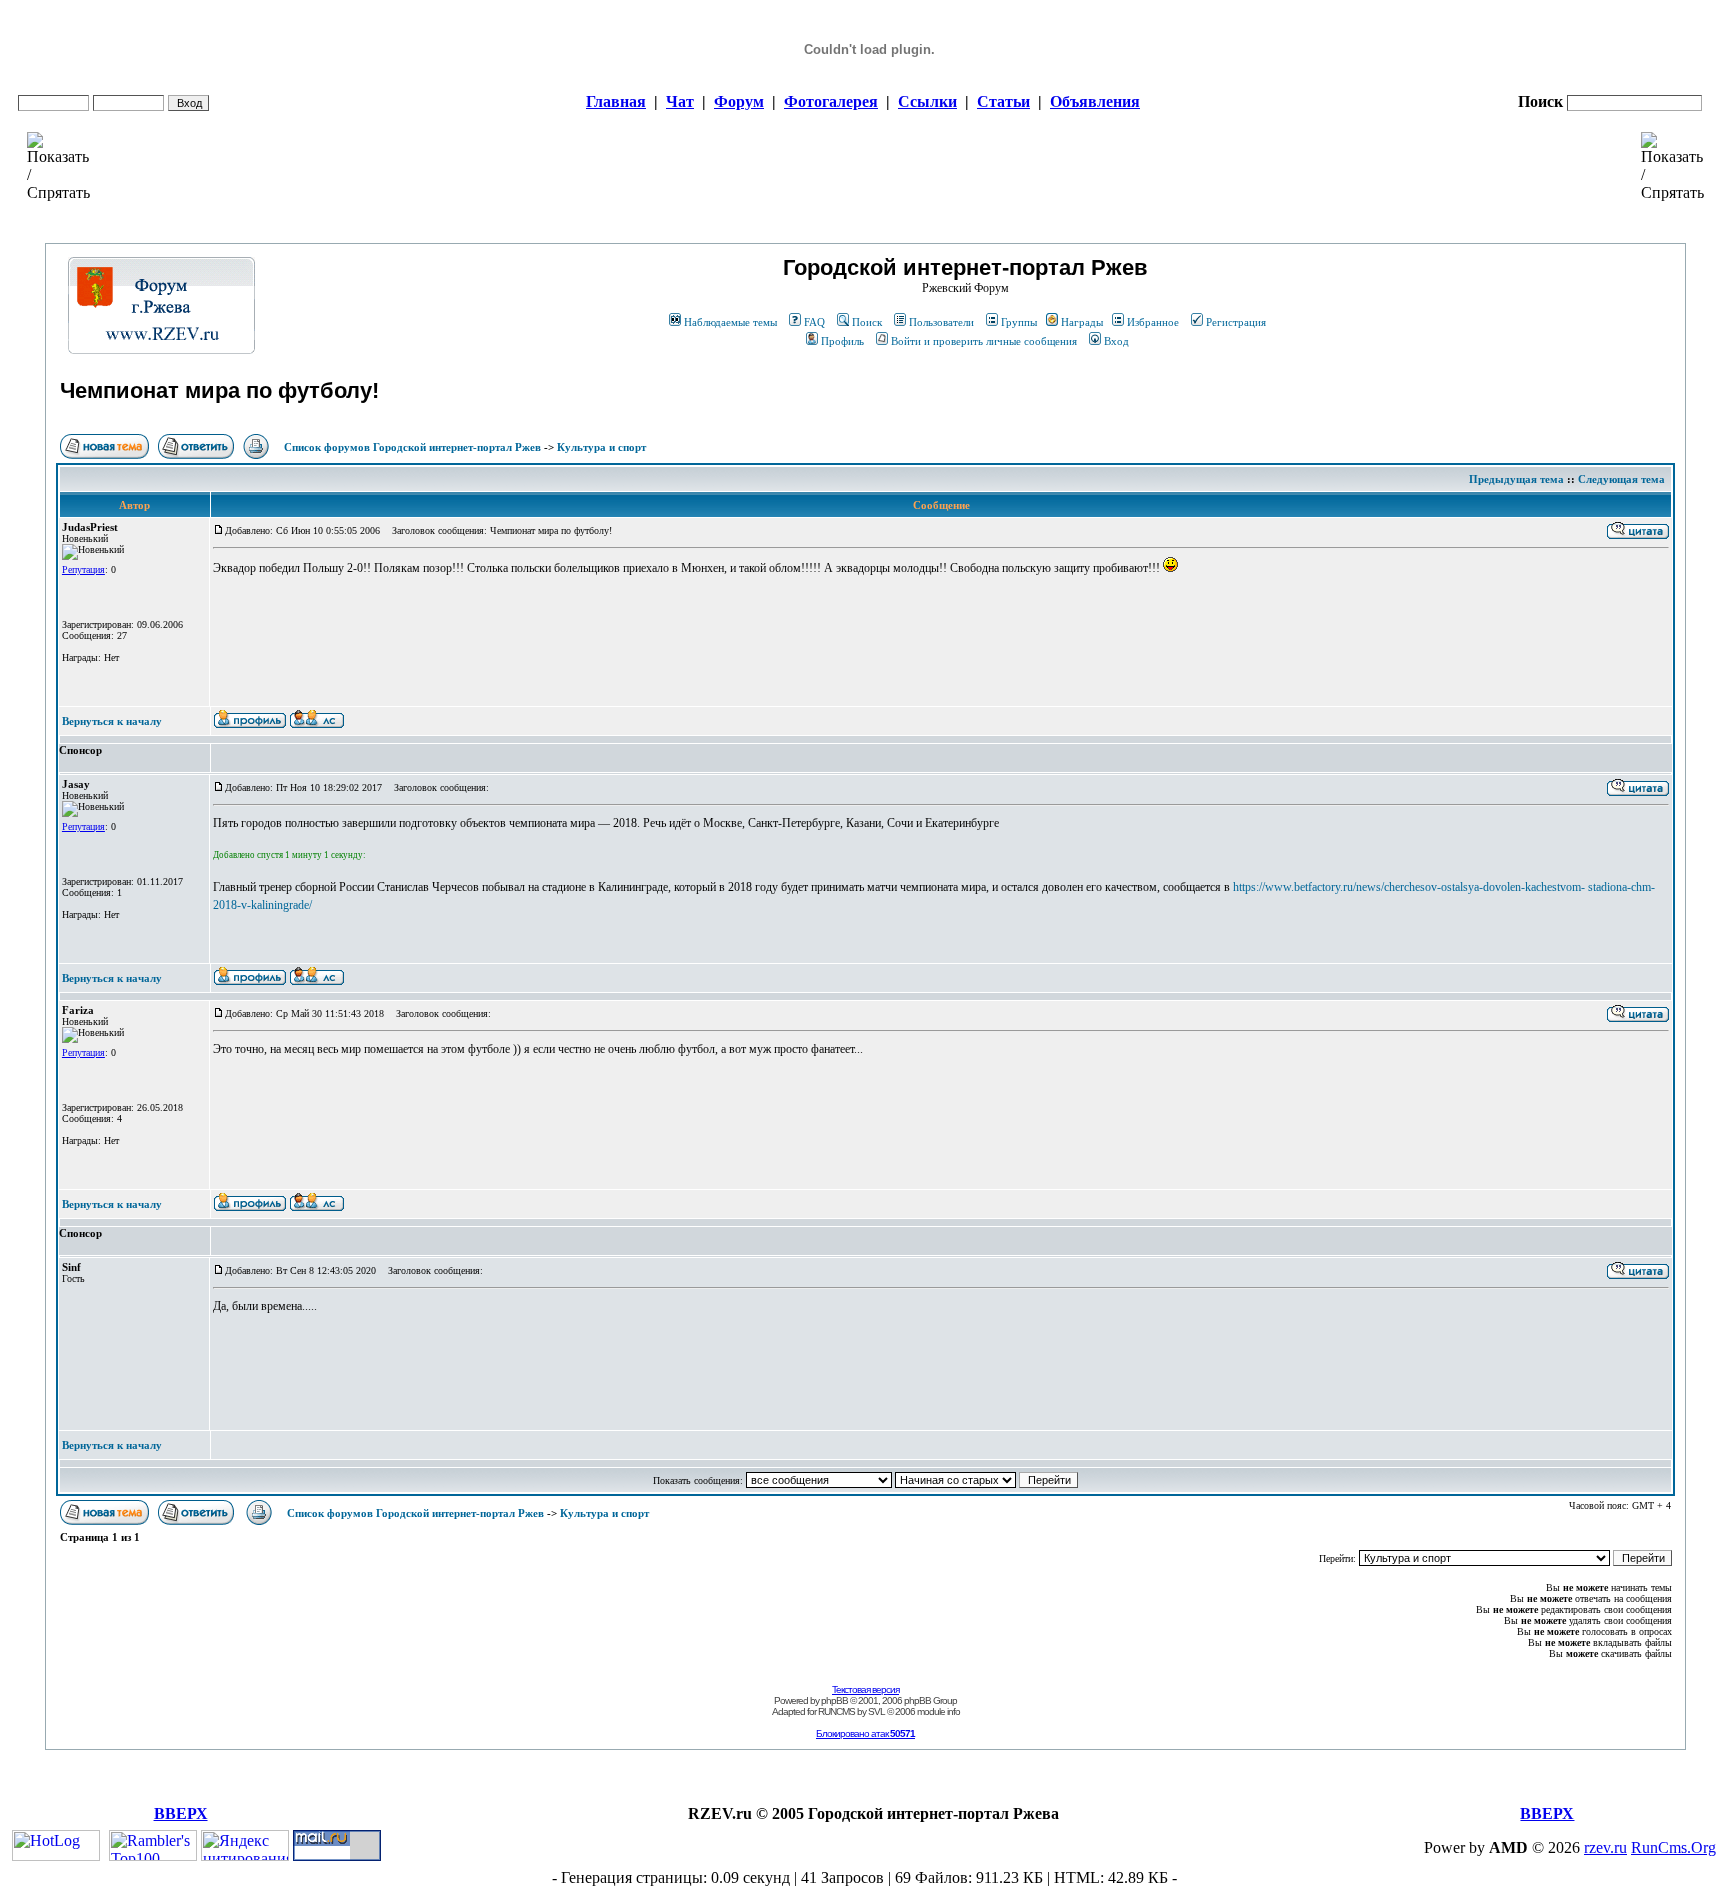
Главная (616, 101)
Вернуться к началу (112, 721)
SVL (876, 1711)
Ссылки (927, 101)
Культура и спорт (601, 447)
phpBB (834, 1700)
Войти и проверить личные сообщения (984, 341)
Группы (1019, 322)
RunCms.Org (1673, 1847)
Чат (680, 101)
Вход (1116, 341)
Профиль (842, 341)
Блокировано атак (865, 1733)
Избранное (1153, 322)
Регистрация (1236, 322)
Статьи (1003, 101)
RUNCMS (836, 1711)
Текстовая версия (865, 1689)
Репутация (83, 569)
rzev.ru (1605, 1847)
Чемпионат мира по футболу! (219, 390)
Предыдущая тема (1516, 479)
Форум (739, 101)
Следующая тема (1621, 479)
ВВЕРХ (181, 1813)
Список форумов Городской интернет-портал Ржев (412, 447)
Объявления (1095, 101)
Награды (1082, 322)
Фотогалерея (831, 101)
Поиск (867, 322)
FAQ (814, 322)
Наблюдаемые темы (730, 322)
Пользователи (941, 322)
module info (938, 1711)
